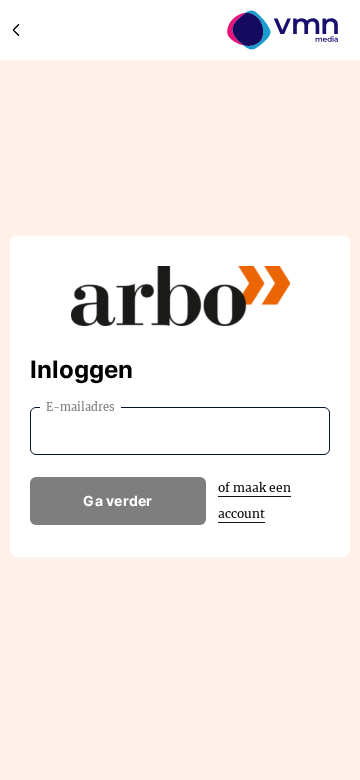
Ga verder (118, 500)
